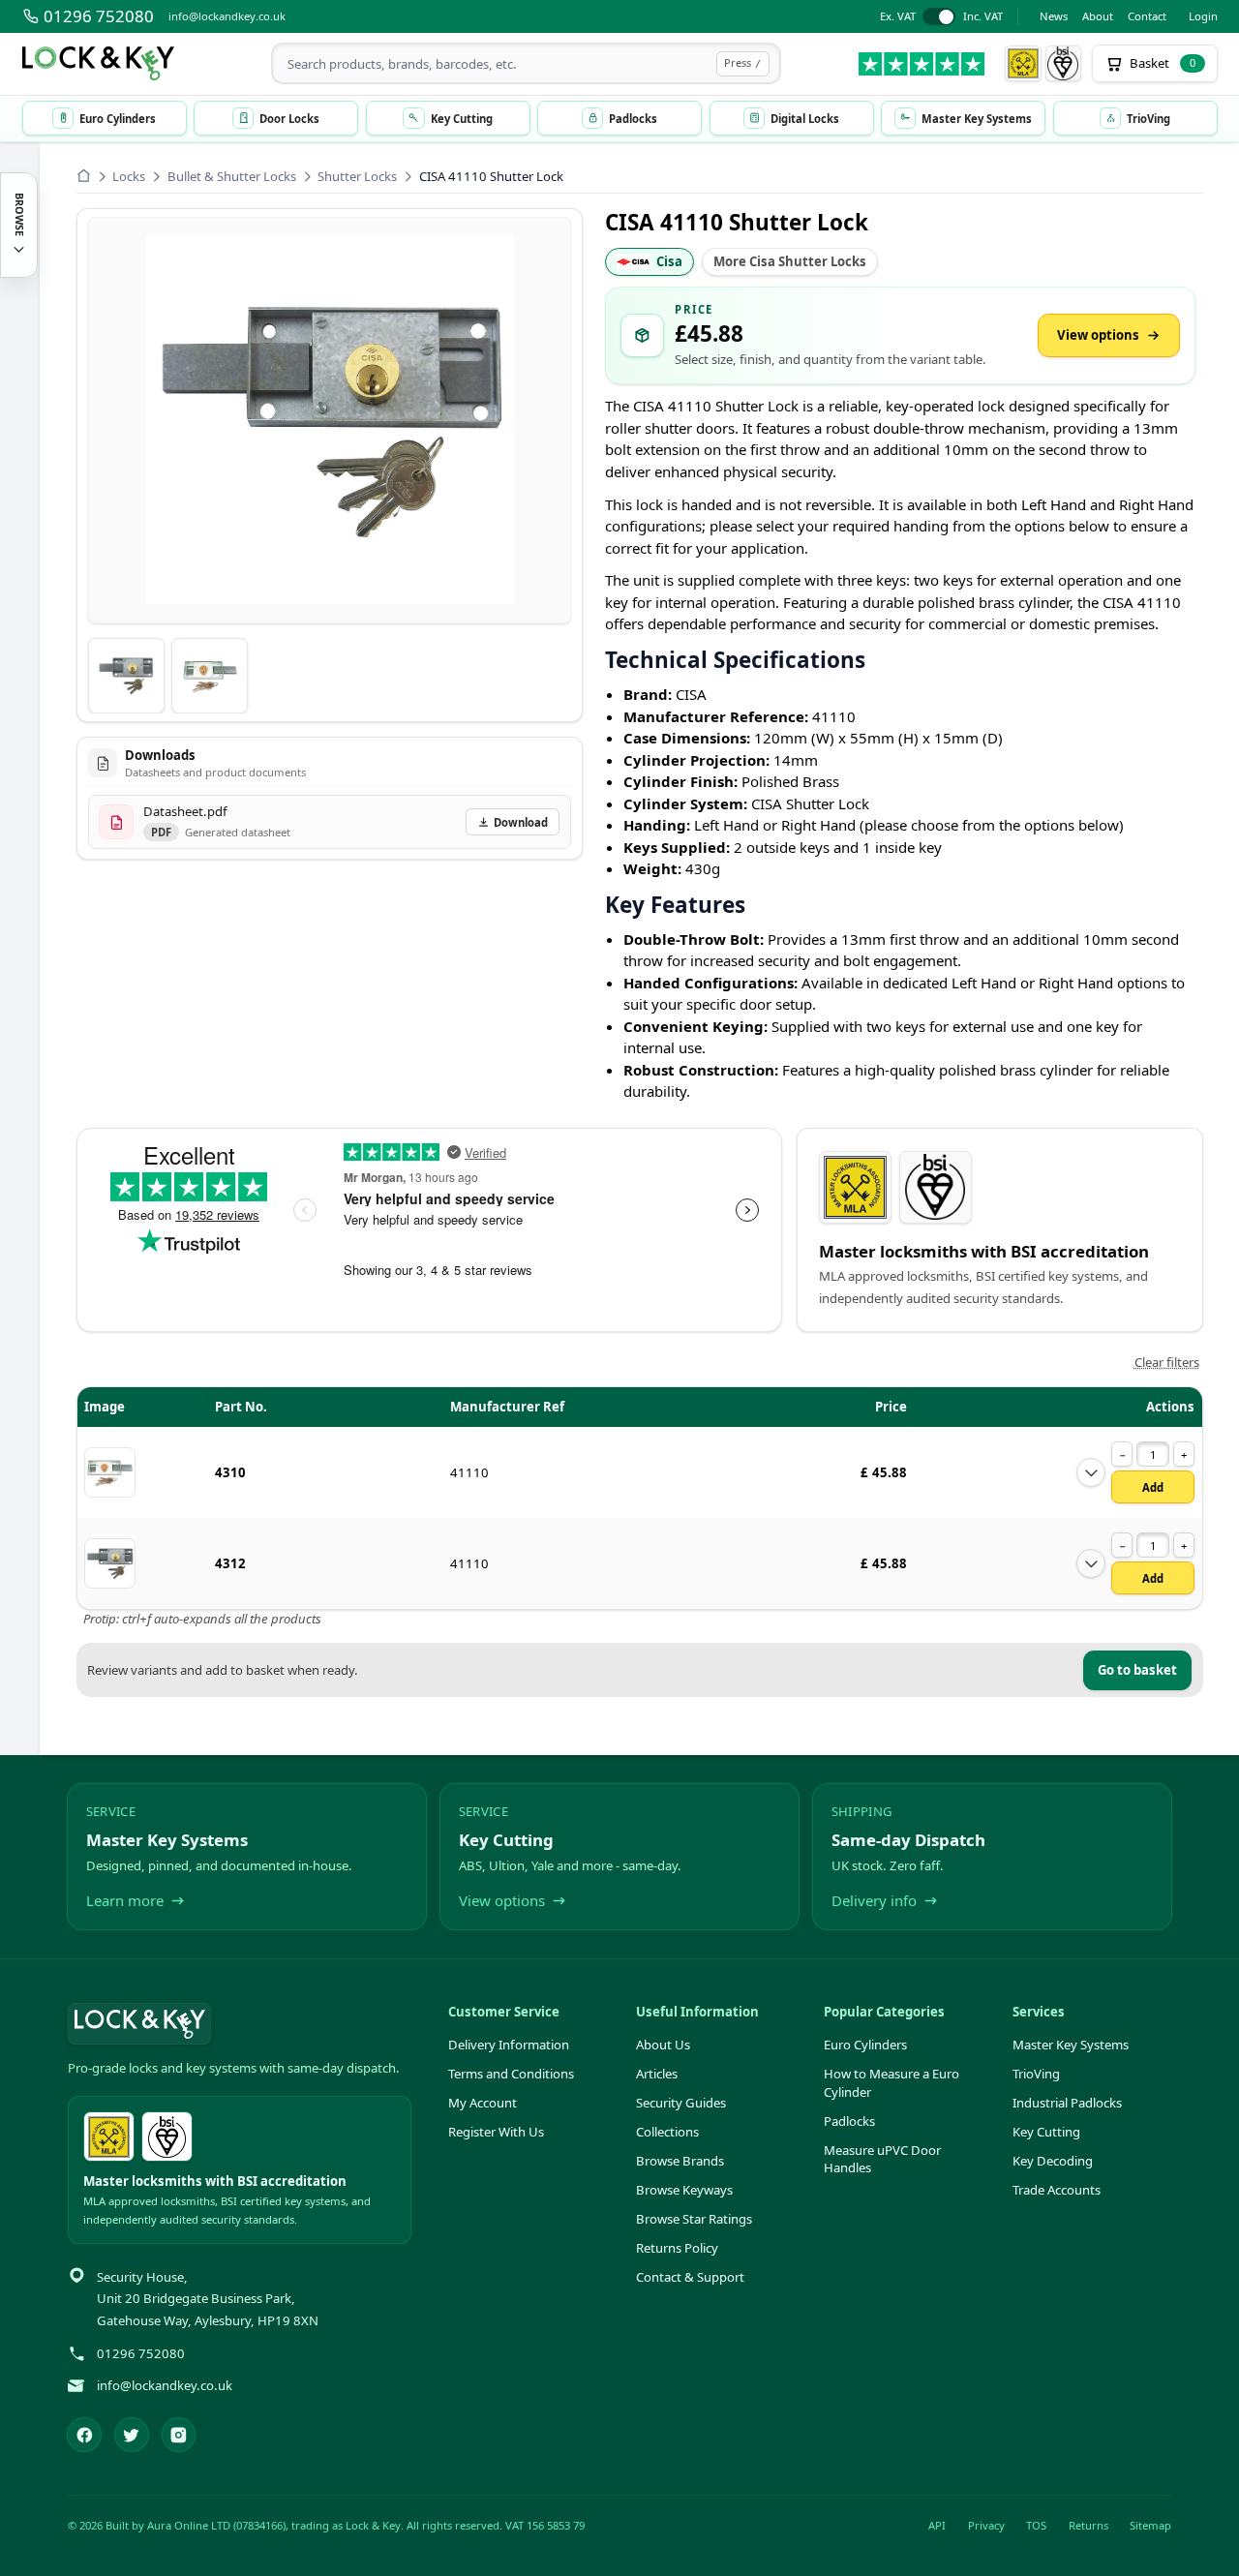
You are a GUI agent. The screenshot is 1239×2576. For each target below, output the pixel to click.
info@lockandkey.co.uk (227, 16)
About (1098, 16)
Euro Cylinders (865, 2045)
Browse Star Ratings (694, 2219)
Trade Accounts (1057, 2190)
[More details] (1091, 1472)
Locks (129, 176)
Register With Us (496, 2132)
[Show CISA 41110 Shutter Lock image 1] (126, 676)
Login (1203, 16)
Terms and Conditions (511, 2074)
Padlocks (849, 2121)
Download (521, 822)
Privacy (986, 2525)
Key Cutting (1046, 2132)
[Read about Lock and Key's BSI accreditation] (1064, 64)
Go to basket (1137, 1670)
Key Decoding (1053, 2161)
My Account (483, 2103)
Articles (657, 2074)
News (1054, 16)
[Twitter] (132, 2435)
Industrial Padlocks (1067, 2103)
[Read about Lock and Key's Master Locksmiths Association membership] (1023, 64)
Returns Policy (677, 2248)
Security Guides (681, 2103)
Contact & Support (690, 2277)
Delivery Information (509, 2045)
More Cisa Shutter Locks (790, 261)
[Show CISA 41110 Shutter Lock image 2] (210, 676)
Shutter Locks (357, 176)
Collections (667, 2132)
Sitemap (1150, 2525)
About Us (663, 2045)
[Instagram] (179, 2435)
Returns (1088, 2525)
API (937, 2525)
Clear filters (1167, 1362)
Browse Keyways (684, 2190)
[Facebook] (84, 2435)
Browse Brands (680, 2161)
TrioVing (1036, 2074)
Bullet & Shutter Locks (232, 176)
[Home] (84, 176)
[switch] (941, 17)
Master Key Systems (1071, 2045)
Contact (1147, 16)
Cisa (669, 261)
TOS (1036, 2525)
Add (1153, 1487)
